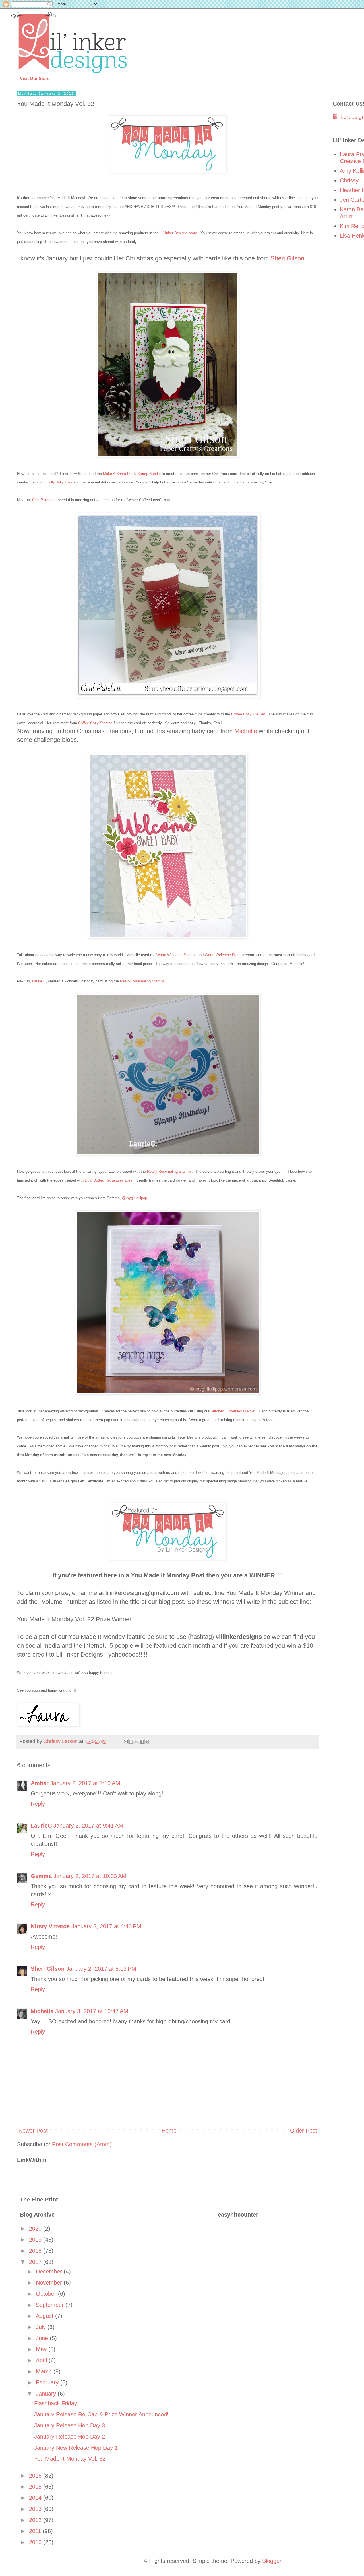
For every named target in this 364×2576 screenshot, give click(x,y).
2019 (36, 2240)
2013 (36, 2509)
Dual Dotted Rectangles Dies (108, 1180)
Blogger (272, 2561)
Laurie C (39, 981)
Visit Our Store (35, 78)
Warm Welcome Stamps (176, 955)
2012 (36, 2520)
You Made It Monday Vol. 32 (70, 2459)
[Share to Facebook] (142, 1742)
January (47, 2394)
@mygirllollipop (135, 1198)
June (43, 2338)
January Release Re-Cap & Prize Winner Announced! (101, 2414)
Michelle (246, 731)
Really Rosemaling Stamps (142, 981)
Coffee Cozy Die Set (248, 714)
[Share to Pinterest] (147, 1742)
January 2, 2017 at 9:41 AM (88, 1826)
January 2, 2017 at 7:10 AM (85, 1783)
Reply (38, 1804)
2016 (36, 2476)
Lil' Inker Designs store (178, 233)
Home (169, 2131)
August (45, 2316)
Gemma (41, 1876)
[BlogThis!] (131, 1742)
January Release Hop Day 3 (70, 2425)
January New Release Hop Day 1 (76, 2448)
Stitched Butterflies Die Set (233, 1411)
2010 (36, 2542)
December (50, 2272)
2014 (36, 2498)
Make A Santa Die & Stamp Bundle (132, 474)
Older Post (304, 2131)
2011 (36, 2531)
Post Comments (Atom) (82, 2144)
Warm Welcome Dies (222, 955)
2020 (36, 2229)
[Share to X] (136, 1742)
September (51, 2305)
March (45, 2371)
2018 (36, 2251)
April (42, 2360)
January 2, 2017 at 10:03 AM (90, 1876)
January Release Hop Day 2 (70, 2437)
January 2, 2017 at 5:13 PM (101, 1969)
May (42, 2349)
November (50, 2283)
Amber (40, 1783)
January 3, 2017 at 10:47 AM (92, 2011)
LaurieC (41, 1826)
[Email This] (126, 1742)
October (47, 2294)
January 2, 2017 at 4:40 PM (106, 1926)
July (42, 2327)
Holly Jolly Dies (59, 482)
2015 (36, 2487)
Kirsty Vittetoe (50, 1926)
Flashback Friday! (56, 2403)
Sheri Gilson (287, 258)
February (48, 2382)
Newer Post (33, 2131)
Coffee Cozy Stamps (95, 723)
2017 (36, 2262)
